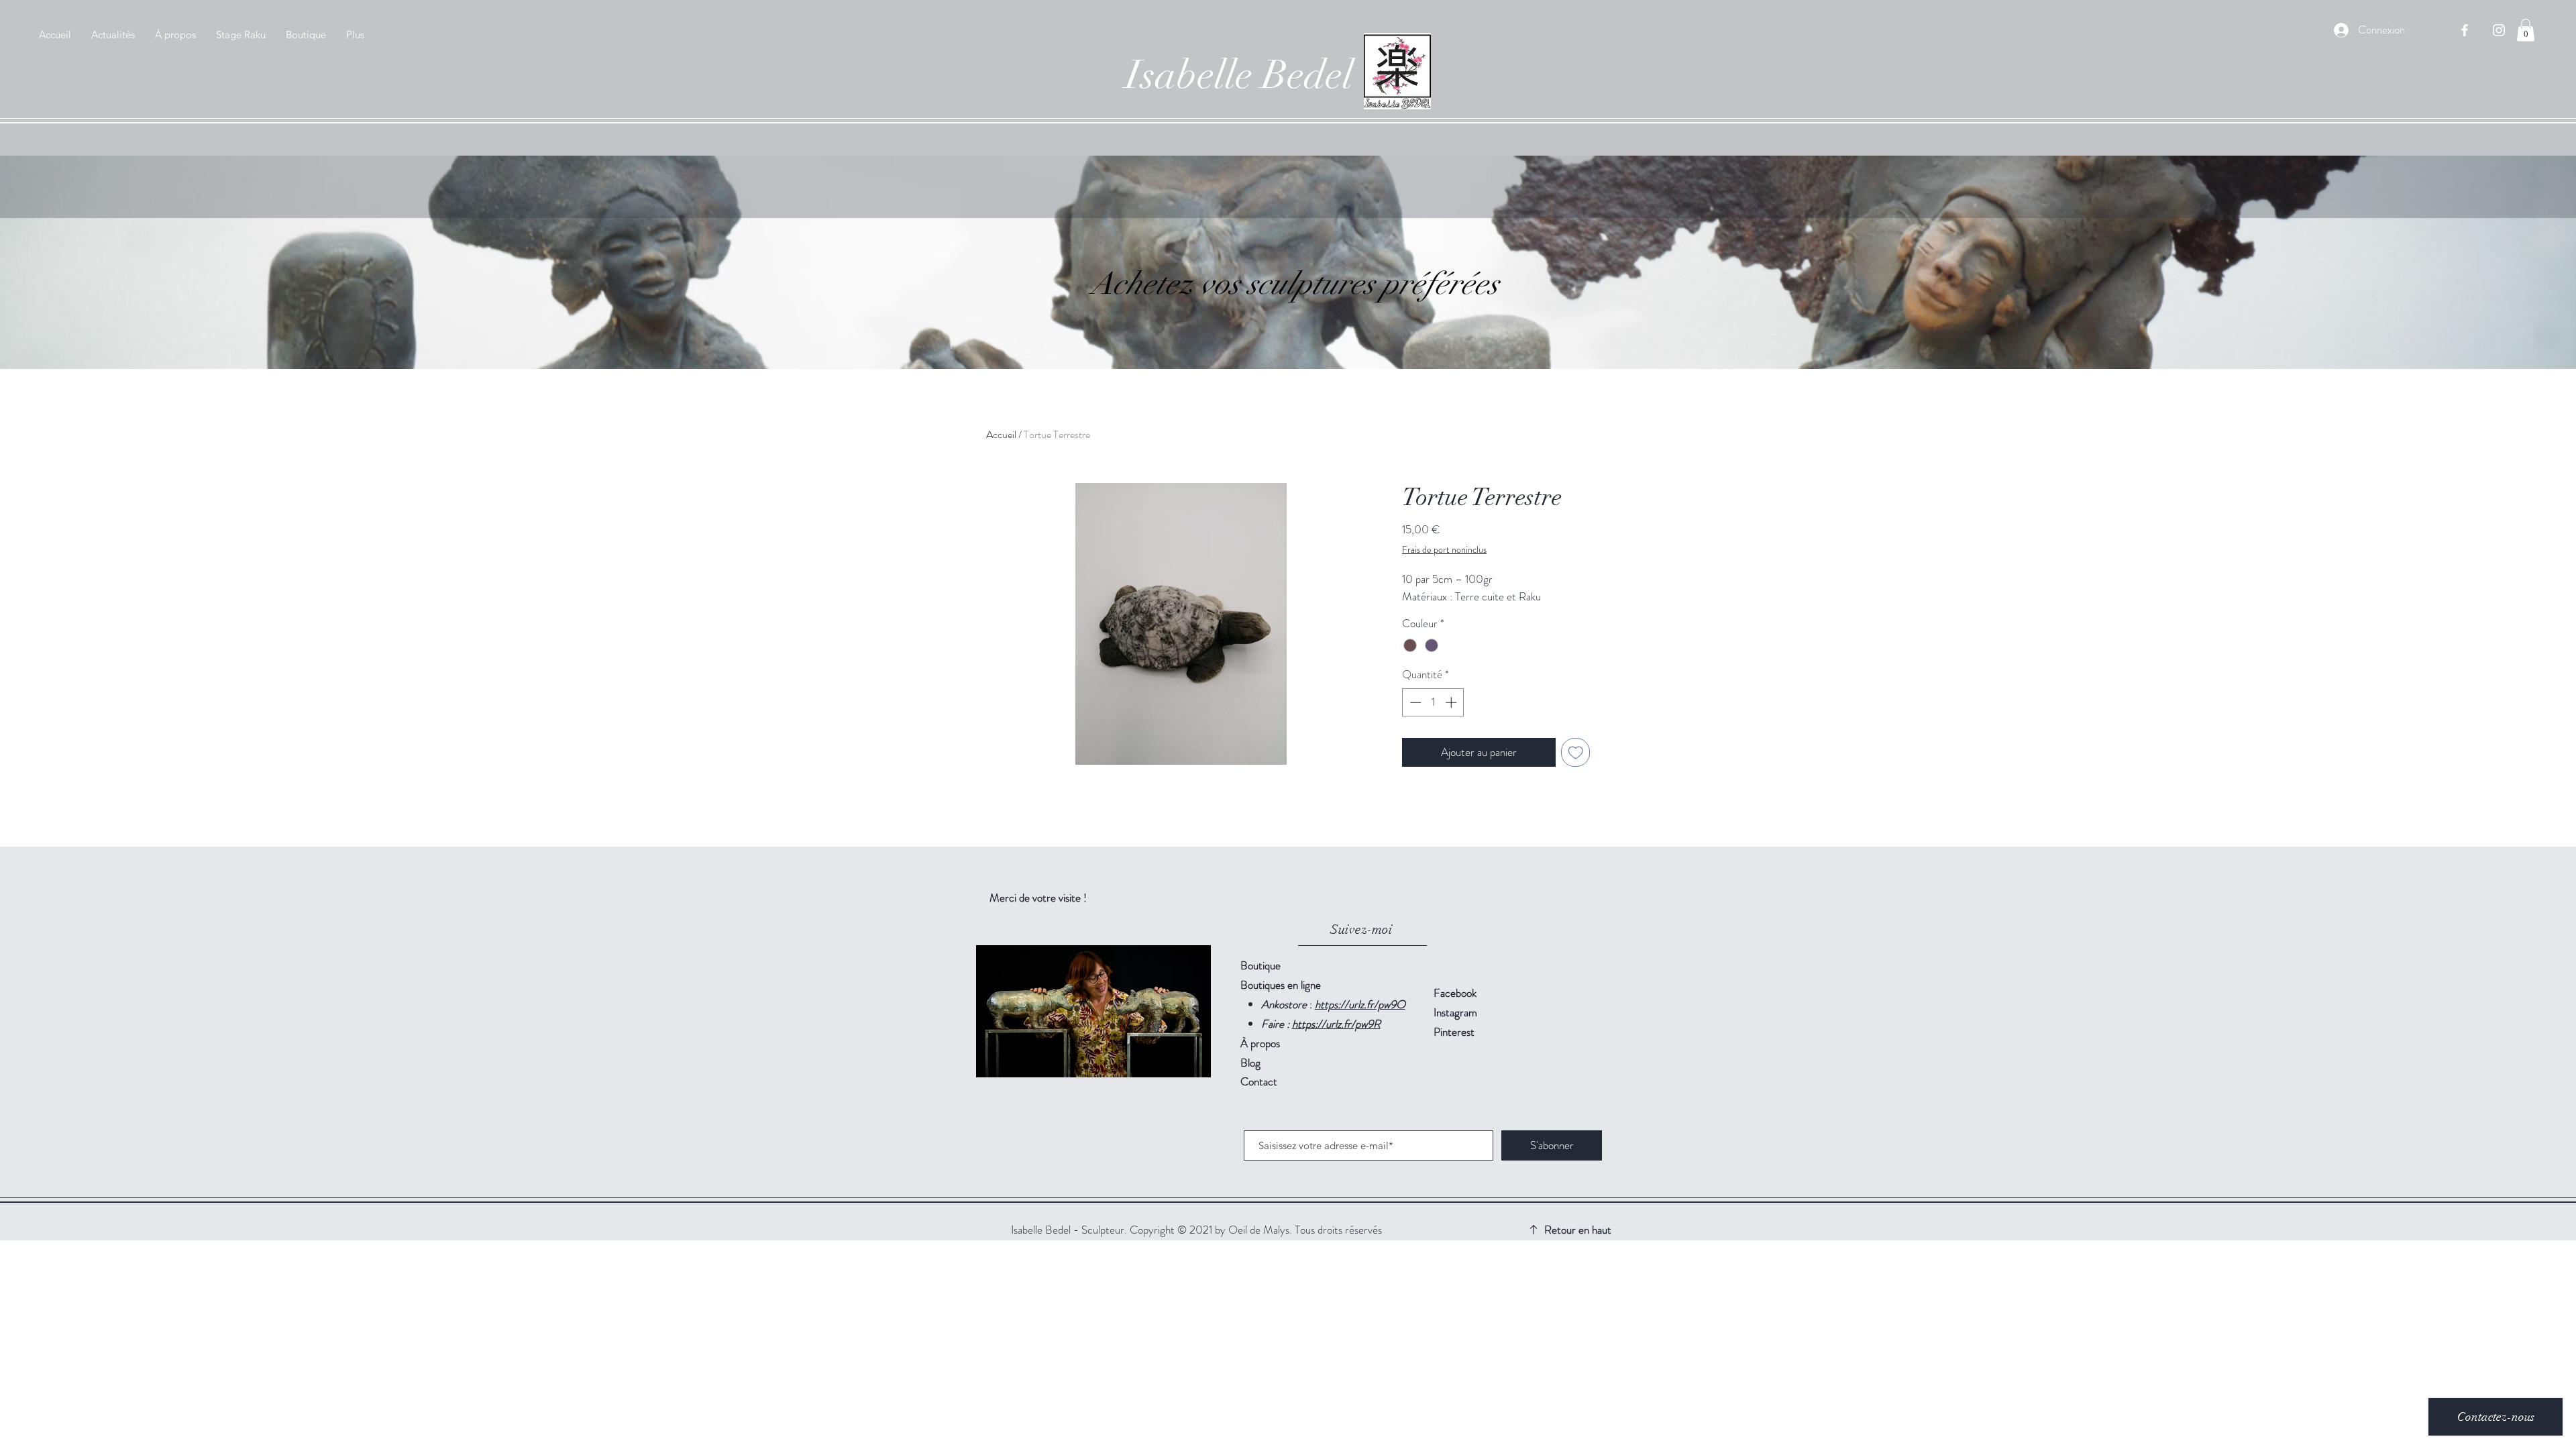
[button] (2526, 30)
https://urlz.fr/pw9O (1360, 1004)
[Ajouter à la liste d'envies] (1576, 753)
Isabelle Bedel (1239, 75)
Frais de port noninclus (1444, 550)
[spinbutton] (1433, 702)
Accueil (1001, 434)
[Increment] (1452, 702)
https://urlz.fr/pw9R (1336, 1024)
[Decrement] (1414, 702)
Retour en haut (1578, 1230)
